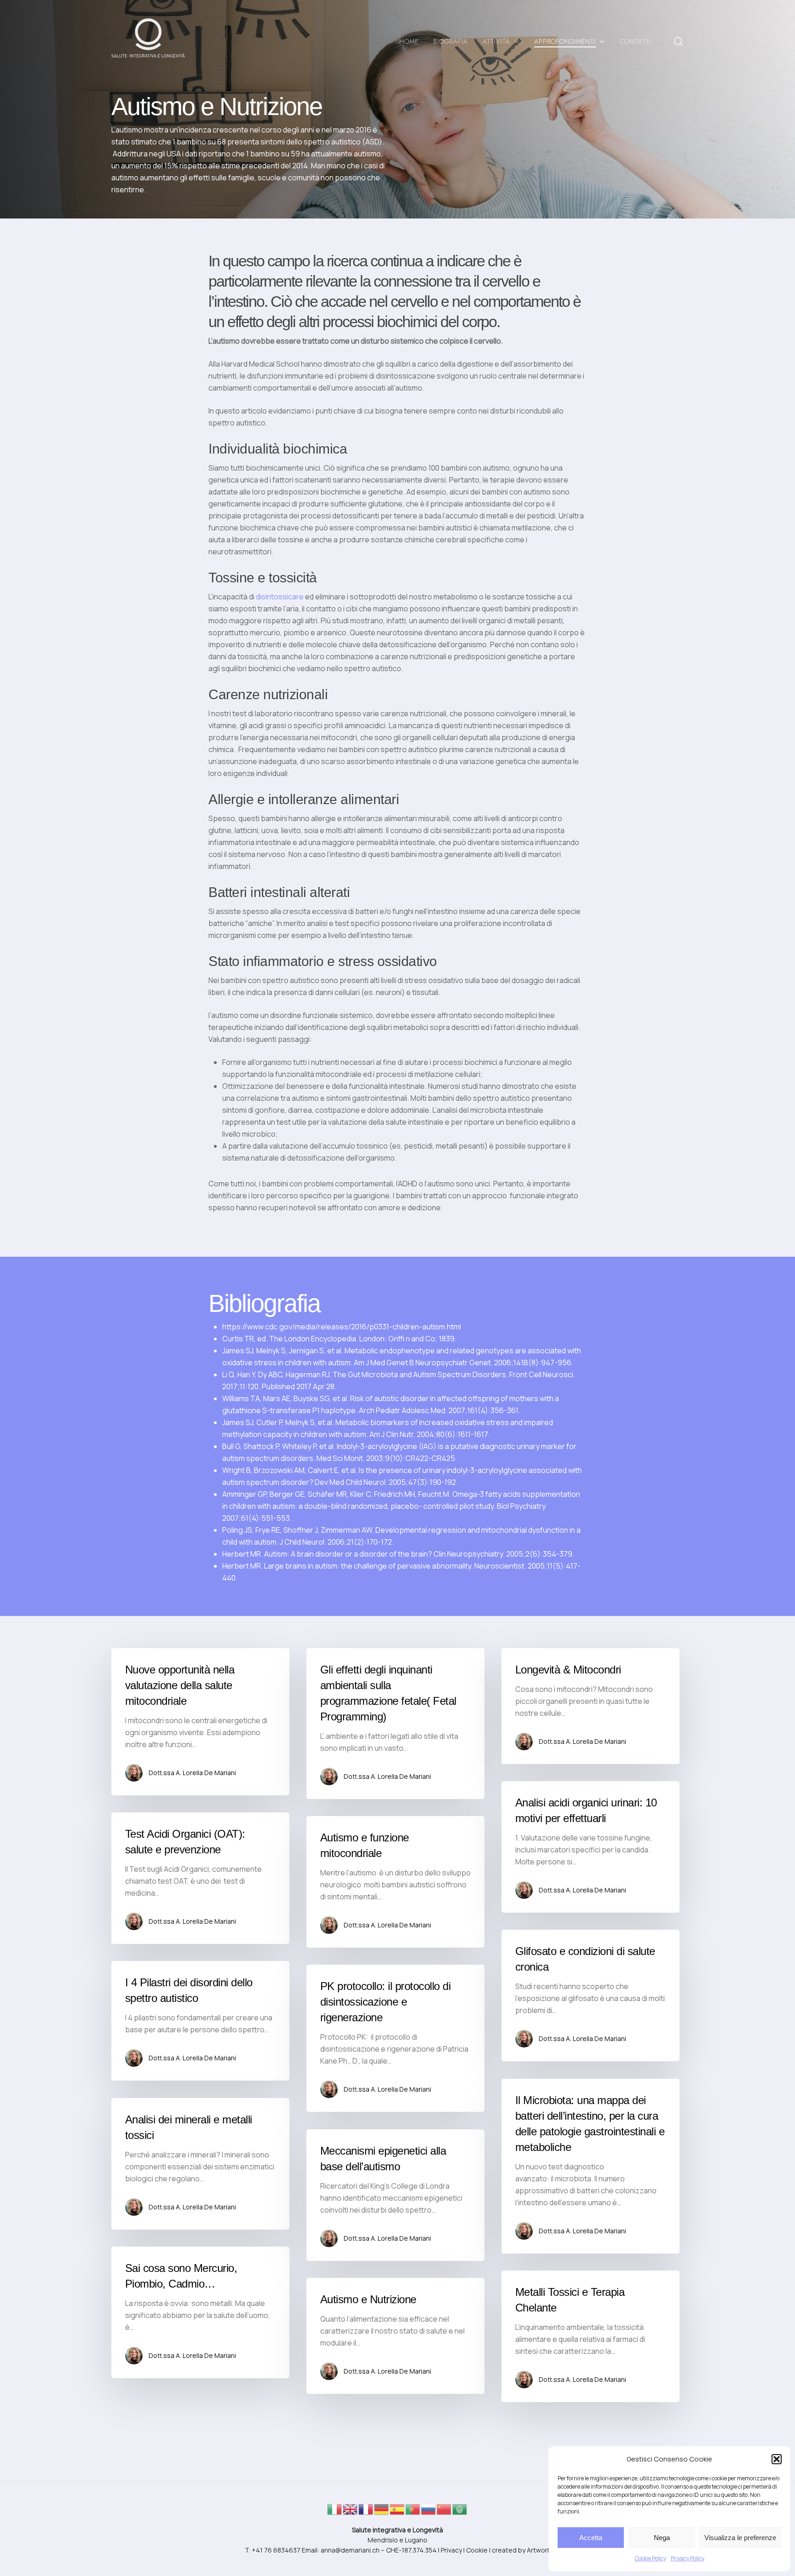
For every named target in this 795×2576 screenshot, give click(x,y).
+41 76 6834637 (276, 2550)
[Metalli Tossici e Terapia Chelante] (590, 2336)
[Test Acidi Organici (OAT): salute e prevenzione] (200, 1878)
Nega (662, 2538)
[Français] (366, 2512)
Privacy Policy (688, 2558)
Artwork (539, 2550)
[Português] (413, 2512)
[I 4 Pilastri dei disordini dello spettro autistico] (200, 2021)
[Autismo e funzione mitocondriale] (395, 1882)
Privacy (451, 2550)
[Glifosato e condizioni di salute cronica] (590, 1995)
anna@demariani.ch (350, 2550)
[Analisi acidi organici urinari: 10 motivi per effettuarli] (590, 1847)
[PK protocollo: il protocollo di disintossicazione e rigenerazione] (395, 2038)
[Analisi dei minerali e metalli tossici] (200, 2164)
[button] (777, 2459)
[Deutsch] (382, 2512)
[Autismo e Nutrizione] (395, 2336)
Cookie (477, 2550)
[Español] (397, 2512)
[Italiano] (335, 2512)
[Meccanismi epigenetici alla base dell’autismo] (395, 2195)
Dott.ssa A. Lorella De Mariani (192, 1773)
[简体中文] (444, 2512)
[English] (351, 2512)
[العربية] (460, 2512)
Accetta (591, 2538)
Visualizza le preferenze (740, 2538)
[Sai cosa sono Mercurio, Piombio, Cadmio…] (200, 2312)
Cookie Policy (651, 2558)
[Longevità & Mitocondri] (590, 1706)
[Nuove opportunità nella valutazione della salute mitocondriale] (200, 1722)
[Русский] (429, 2512)
